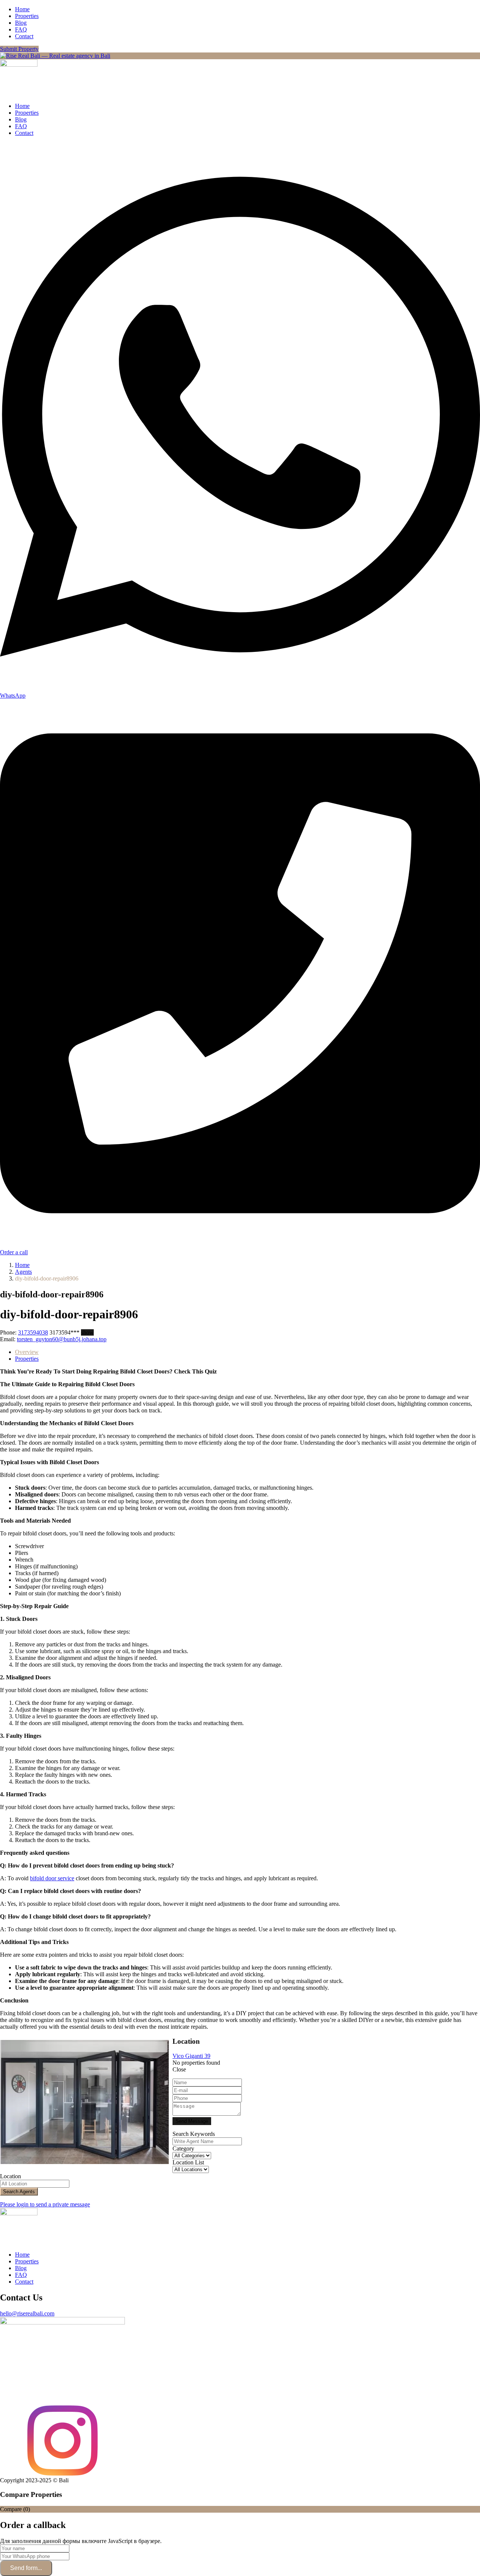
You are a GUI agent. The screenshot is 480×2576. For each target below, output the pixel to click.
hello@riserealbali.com (27, 2313)
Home (22, 9)
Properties (27, 16)
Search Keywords (194, 2134)
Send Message (192, 2121)
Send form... (26, 2568)
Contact (24, 36)
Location (10, 2176)
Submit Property (19, 49)
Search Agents (19, 2192)
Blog (21, 23)
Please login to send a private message (45, 2204)
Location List (188, 2162)
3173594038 (33, 1332)
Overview (27, 1352)
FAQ (21, 29)
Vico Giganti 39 (191, 2056)
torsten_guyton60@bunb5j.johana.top (62, 1339)
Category (183, 2148)
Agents (23, 1272)
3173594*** (72, 1332)
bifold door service (52, 1878)
